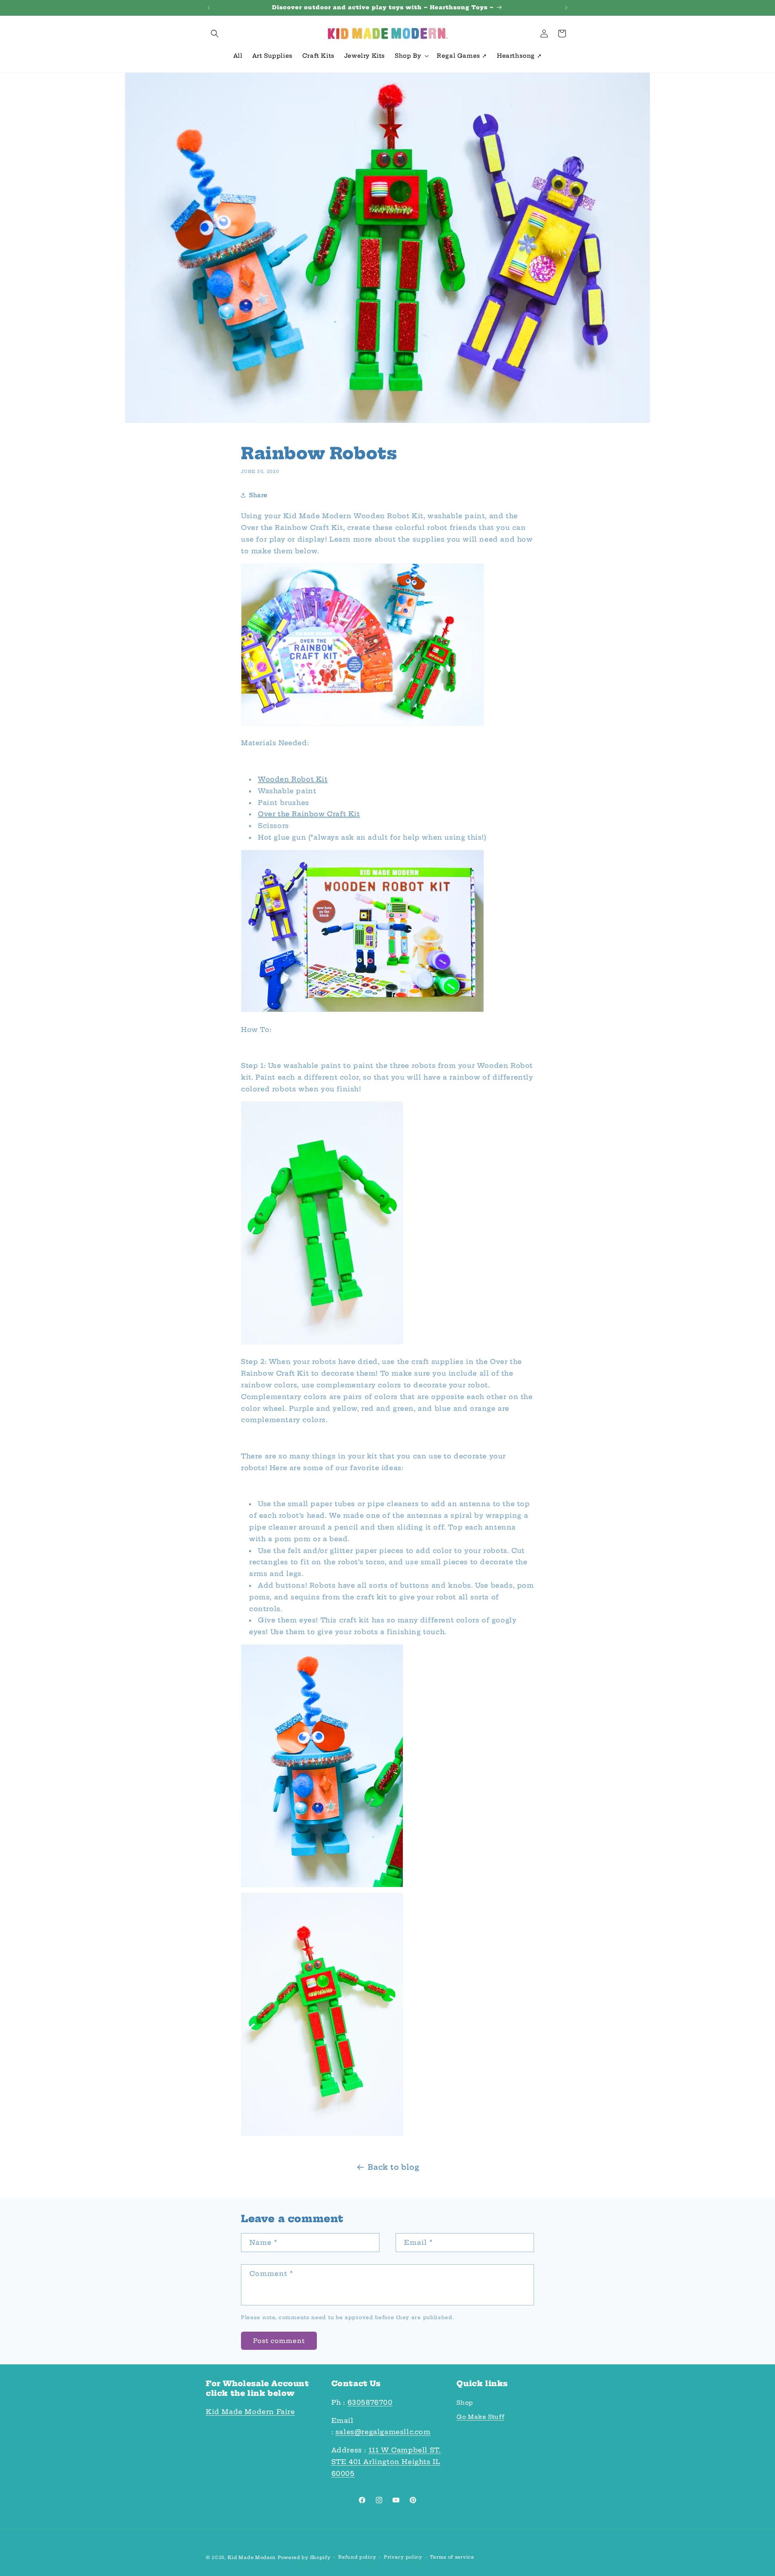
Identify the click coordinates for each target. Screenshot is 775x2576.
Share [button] (258, 495)
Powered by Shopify (304, 2557)
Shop (465, 2403)
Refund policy (357, 2557)
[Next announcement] (566, 8)
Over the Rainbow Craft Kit (309, 813)
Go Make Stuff (480, 2417)
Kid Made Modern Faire (250, 2412)
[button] (215, 34)
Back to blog (393, 2167)
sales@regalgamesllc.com (383, 2432)
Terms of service (452, 2557)
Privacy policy (403, 2557)
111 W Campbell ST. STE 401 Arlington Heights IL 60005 (386, 2462)
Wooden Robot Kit (293, 779)
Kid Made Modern (252, 2557)
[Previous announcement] (209, 8)
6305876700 (370, 2402)
